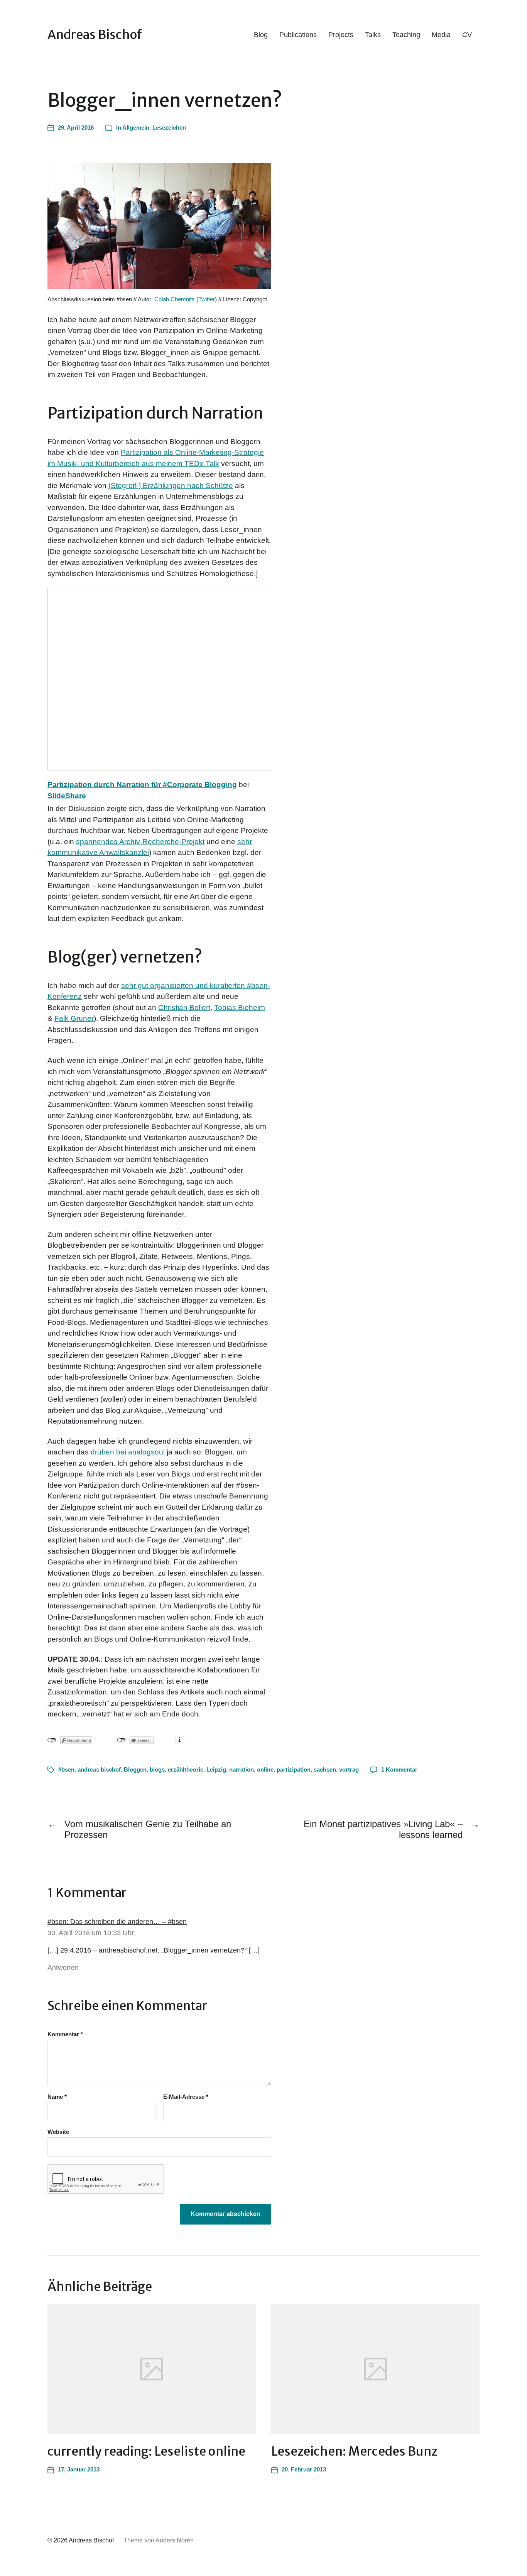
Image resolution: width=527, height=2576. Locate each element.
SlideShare (67, 796)
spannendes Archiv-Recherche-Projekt (140, 842)
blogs (157, 1769)
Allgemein (136, 128)
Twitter (207, 299)
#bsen (66, 1769)
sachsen (325, 1769)
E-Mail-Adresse (186, 2097)
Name (57, 2097)
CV (467, 35)
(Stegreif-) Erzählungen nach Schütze (171, 486)
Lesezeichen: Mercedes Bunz (354, 2451)
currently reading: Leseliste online (146, 2451)
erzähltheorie (186, 1769)
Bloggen (135, 1769)
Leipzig (216, 1769)
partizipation (294, 1769)
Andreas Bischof (95, 35)
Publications (298, 35)
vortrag (349, 1769)
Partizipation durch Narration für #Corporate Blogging (142, 785)
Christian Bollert (184, 1008)
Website (58, 2132)
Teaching (406, 35)
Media (441, 35)
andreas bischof (99, 1769)
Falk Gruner (74, 1018)
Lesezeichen (169, 128)
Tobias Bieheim (240, 1008)
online (265, 1769)
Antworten (63, 1968)
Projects (341, 35)
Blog (261, 35)
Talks (373, 35)
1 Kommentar (399, 1769)
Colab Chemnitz (175, 299)
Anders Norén (175, 2540)
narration (242, 1769)
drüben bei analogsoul (128, 1452)
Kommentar (65, 2034)
